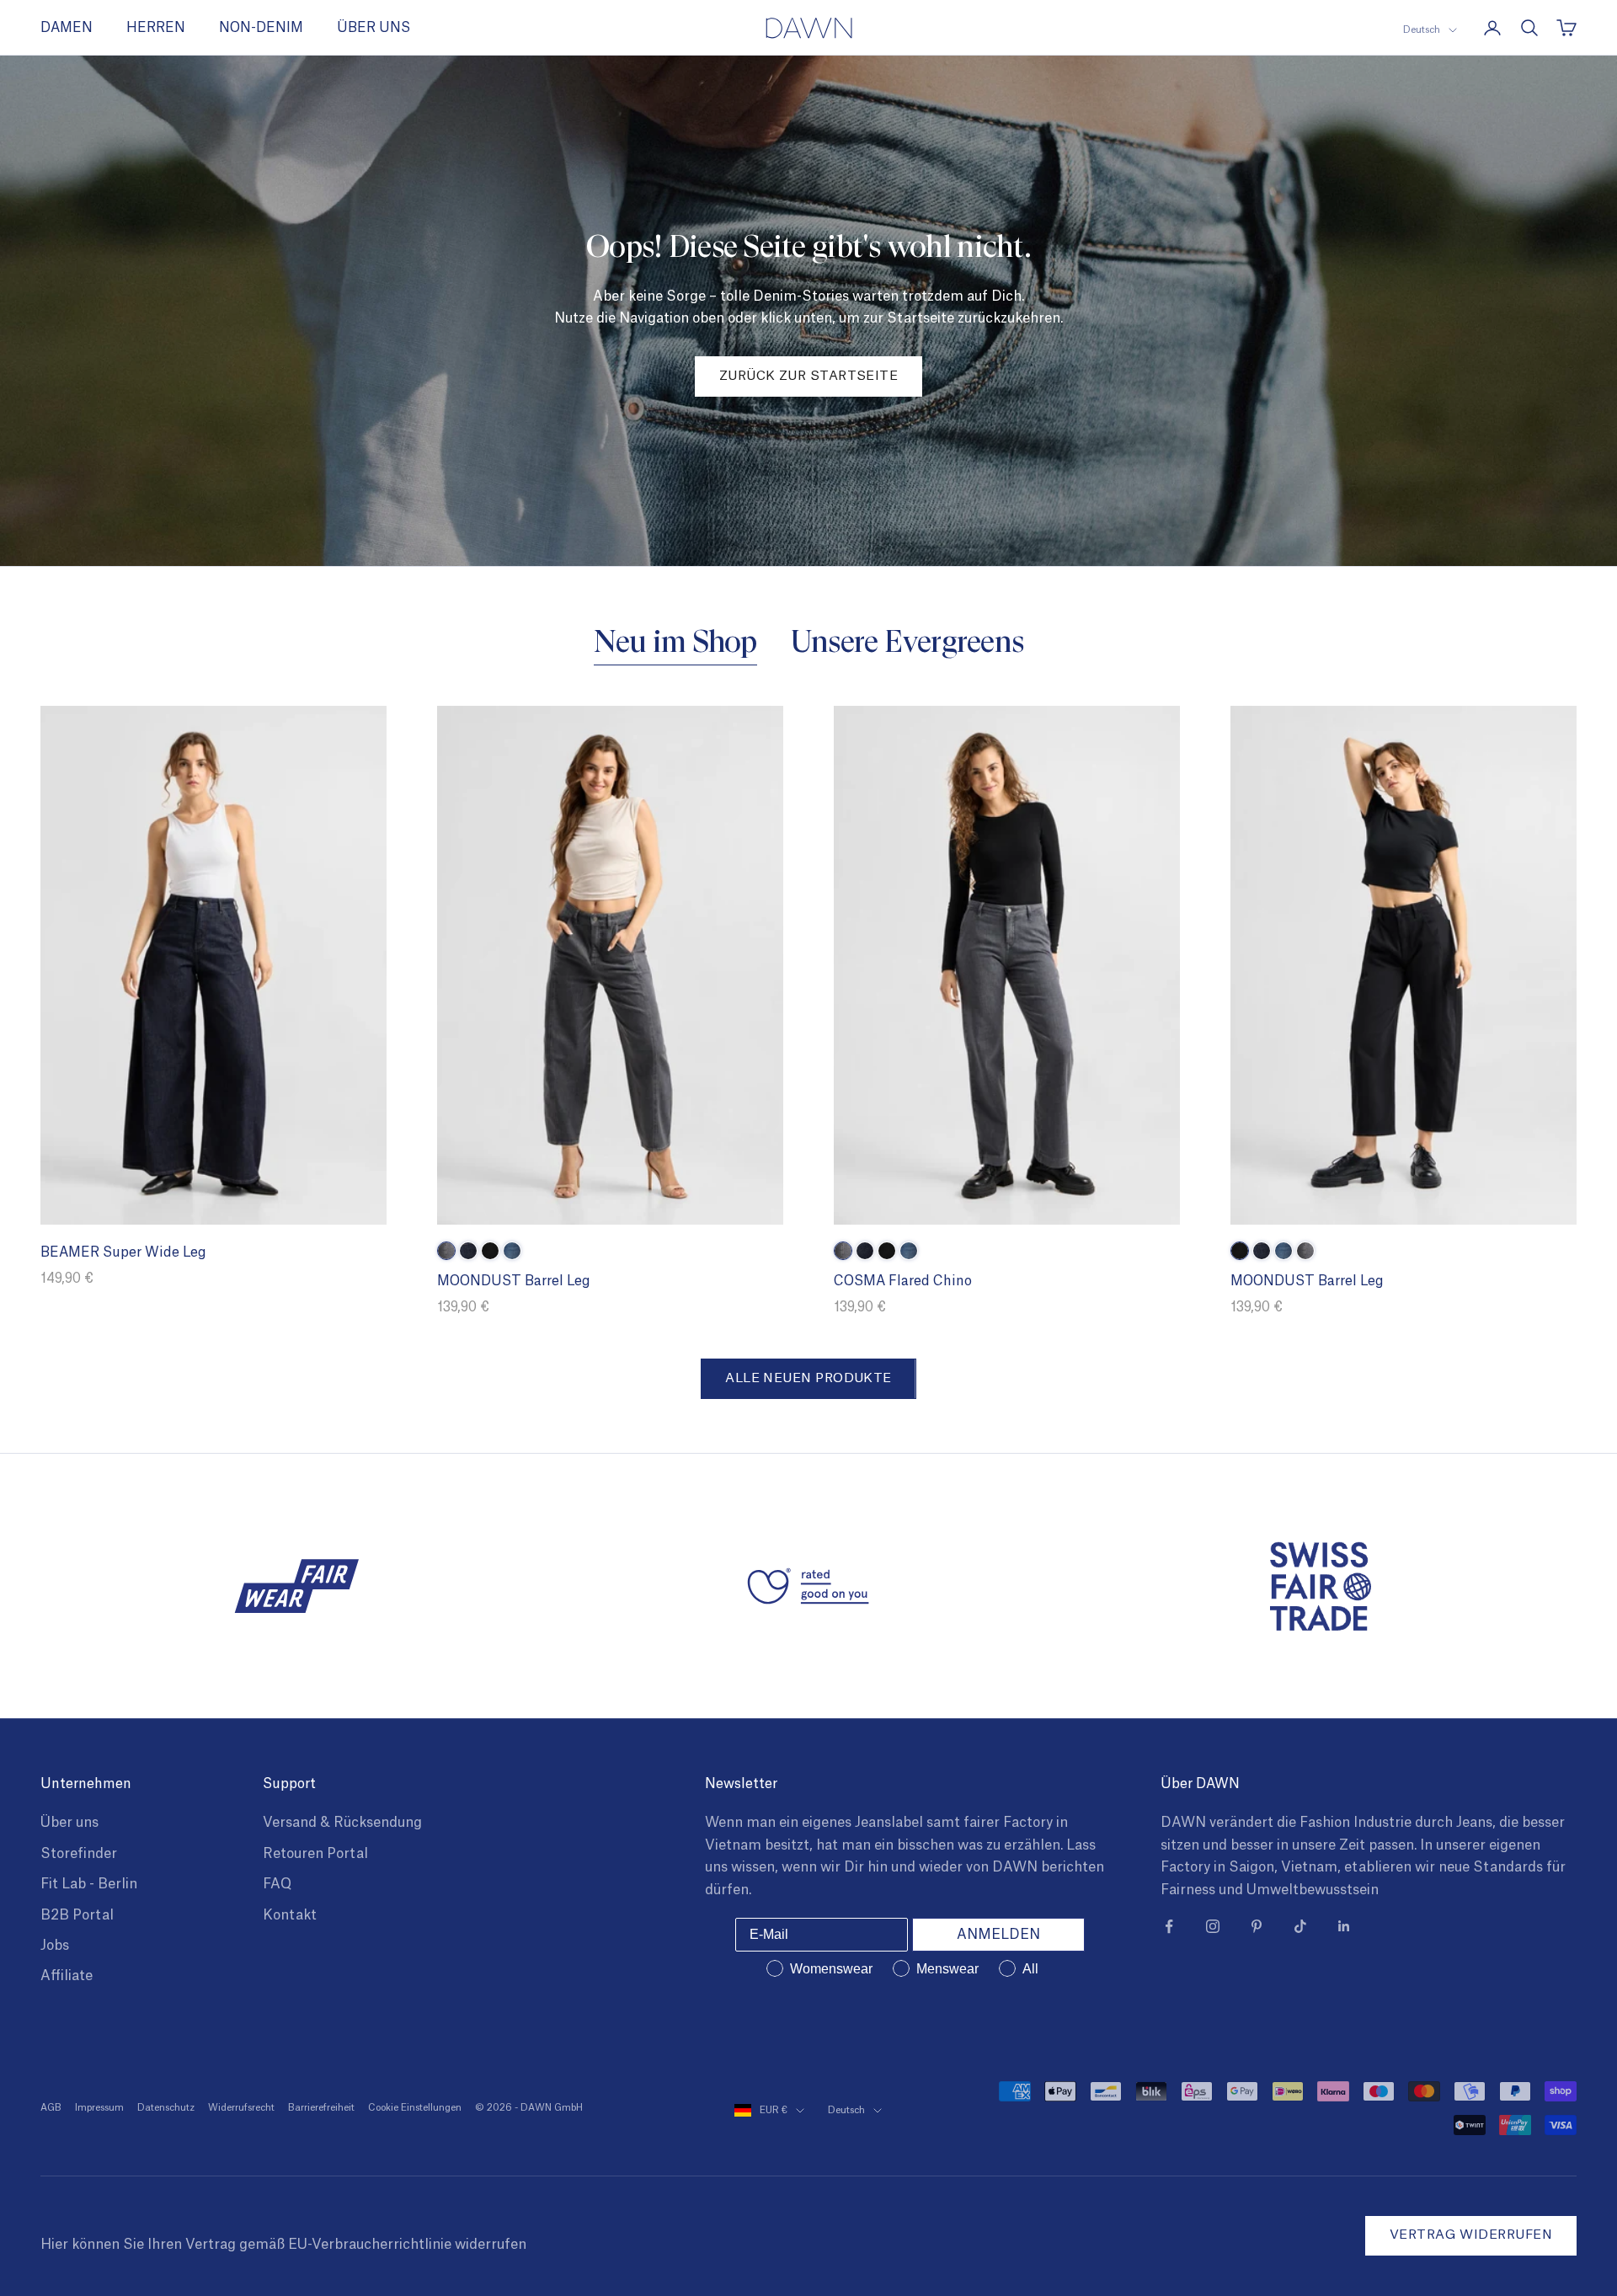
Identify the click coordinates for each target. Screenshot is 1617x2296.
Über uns (69, 1823)
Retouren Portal (315, 1854)
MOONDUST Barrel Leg (514, 1281)
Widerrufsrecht (241, 2108)
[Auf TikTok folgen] (1300, 1926)
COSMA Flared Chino (903, 1281)
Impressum (99, 2108)
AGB (51, 2108)
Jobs (55, 1946)
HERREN (156, 28)
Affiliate (67, 1976)
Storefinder (79, 1854)
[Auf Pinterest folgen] (1257, 1926)
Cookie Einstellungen (415, 2108)
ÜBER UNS (374, 28)
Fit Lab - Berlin (89, 1884)
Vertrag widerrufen (1471, 2235)
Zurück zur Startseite (808, 376)
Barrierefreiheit (321, 2108)
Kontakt (290, 1915)
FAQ (277, 1884)
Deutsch (1422, 30)
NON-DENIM (261, 28)
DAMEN (67, 28)
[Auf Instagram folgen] (1213, 1926)
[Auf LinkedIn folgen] (1344, 1926)
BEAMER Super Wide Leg (123, 1252)
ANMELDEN (998, 1935)
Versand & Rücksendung (342, 1823)
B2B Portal (77, 1915)
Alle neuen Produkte (808, 1378)
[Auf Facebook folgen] (1169, 1926)
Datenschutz (166, 2108)
